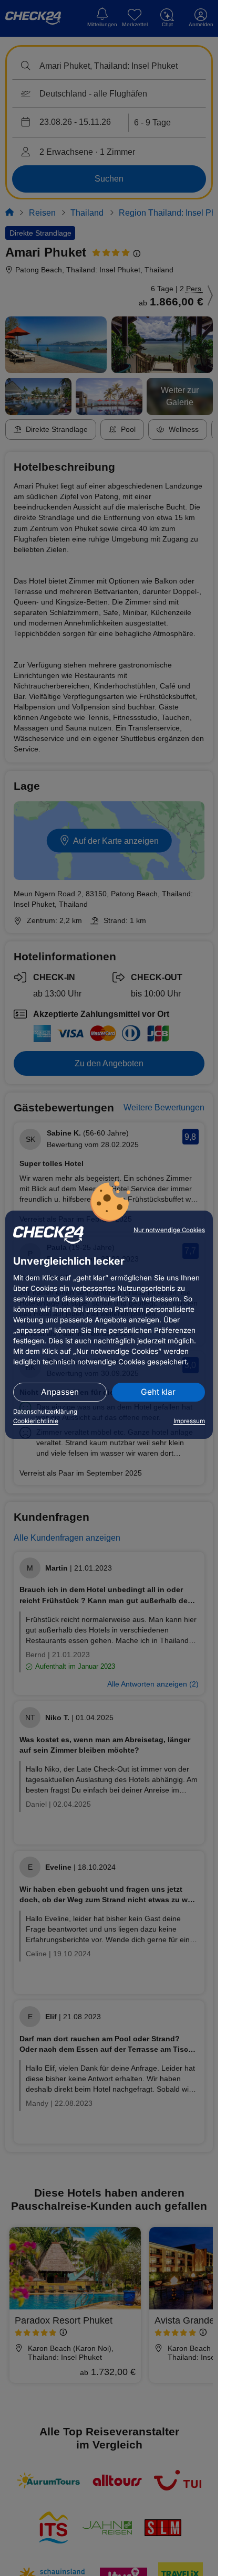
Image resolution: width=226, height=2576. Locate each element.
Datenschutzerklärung (45, 1412)
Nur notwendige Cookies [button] (169, 1230)
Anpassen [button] (60, 1392)
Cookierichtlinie (36, 1421)
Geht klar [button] (158, 1392)
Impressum (189, 1421)
